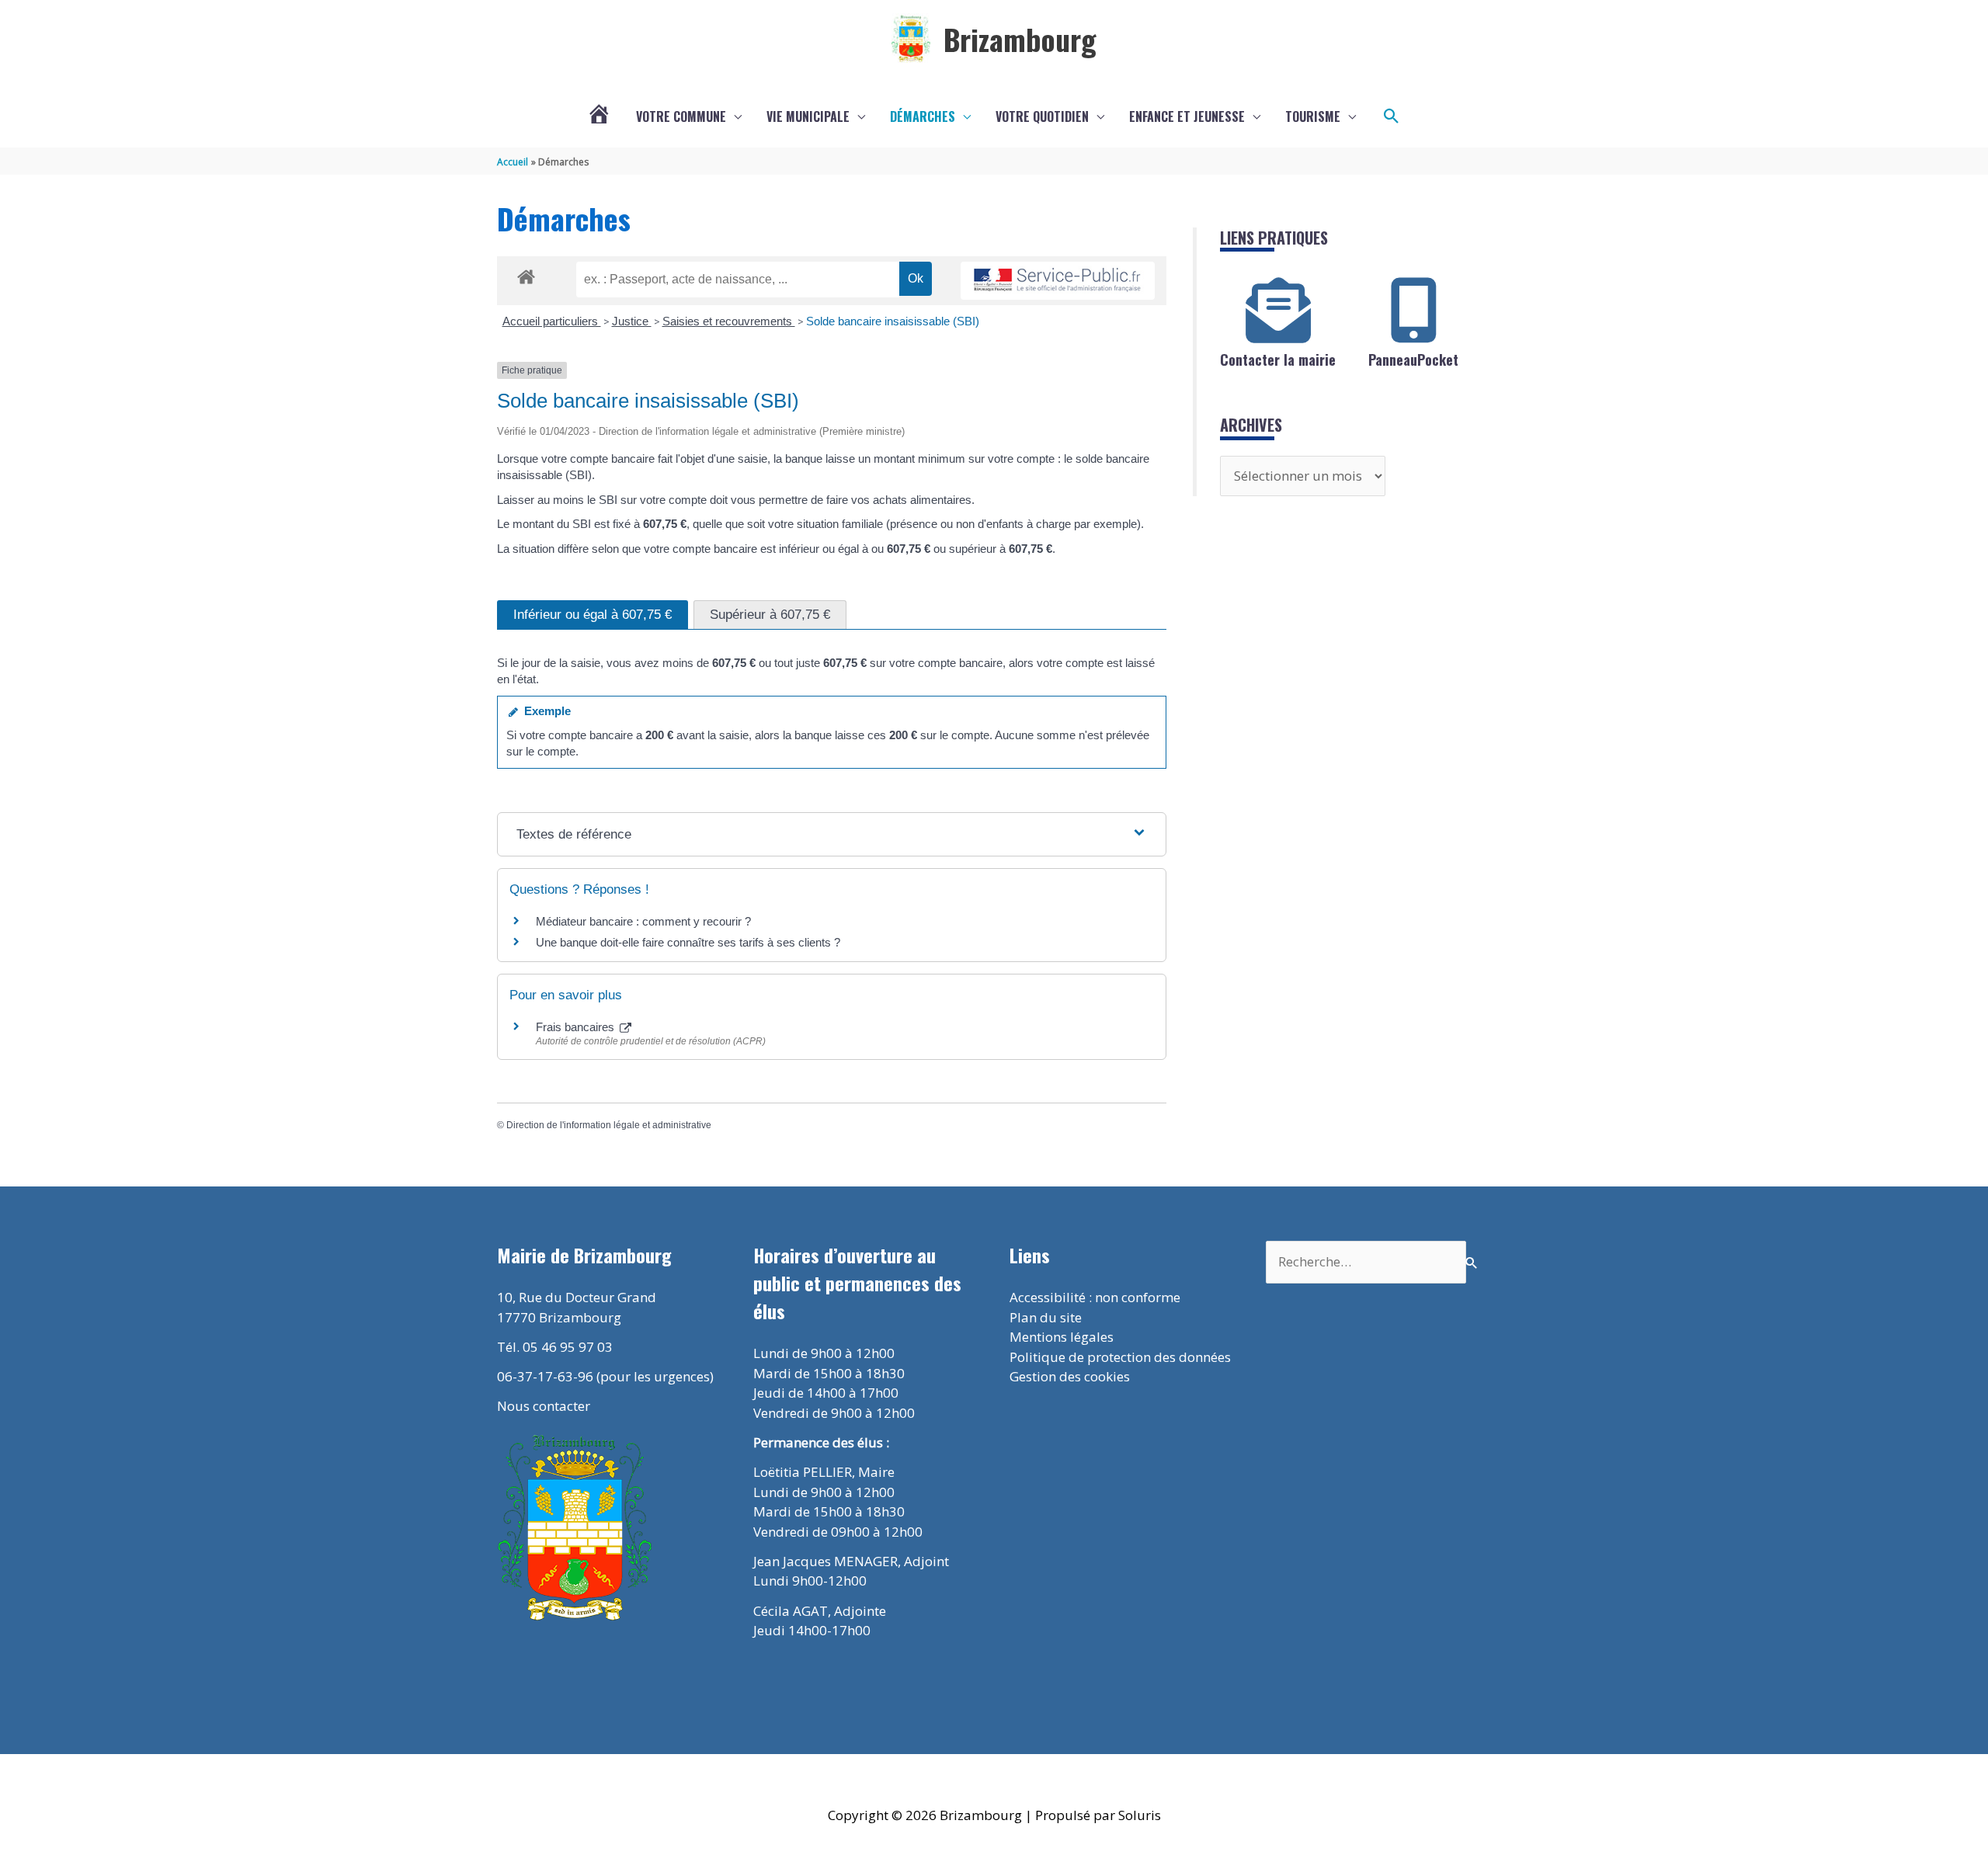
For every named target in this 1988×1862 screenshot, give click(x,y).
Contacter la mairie (1278, 360)
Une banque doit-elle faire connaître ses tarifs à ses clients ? (688, 942)
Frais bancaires (577, 1027)
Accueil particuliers (552, 321)
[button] (1392, 116)
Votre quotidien (1042, 116)
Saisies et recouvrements (729, 321)
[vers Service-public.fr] (1058, 281)
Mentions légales (1062, 1337)
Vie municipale (808, 116)
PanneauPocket (1413, 360)
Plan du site (1046, 1317)
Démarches (923, 116)
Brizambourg (1020, 39)
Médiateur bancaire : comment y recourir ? (643, 921)
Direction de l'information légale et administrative (609, 1125)
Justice (632, 321)
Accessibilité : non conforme (1095, 1297)
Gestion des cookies (1070, 1376)
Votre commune (681, 116)
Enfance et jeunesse (1187, 116)
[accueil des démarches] (526, 274)
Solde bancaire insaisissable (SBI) (893, 321)
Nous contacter (544, 1406)
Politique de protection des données (1120, 1357)
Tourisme (1313, 116)
